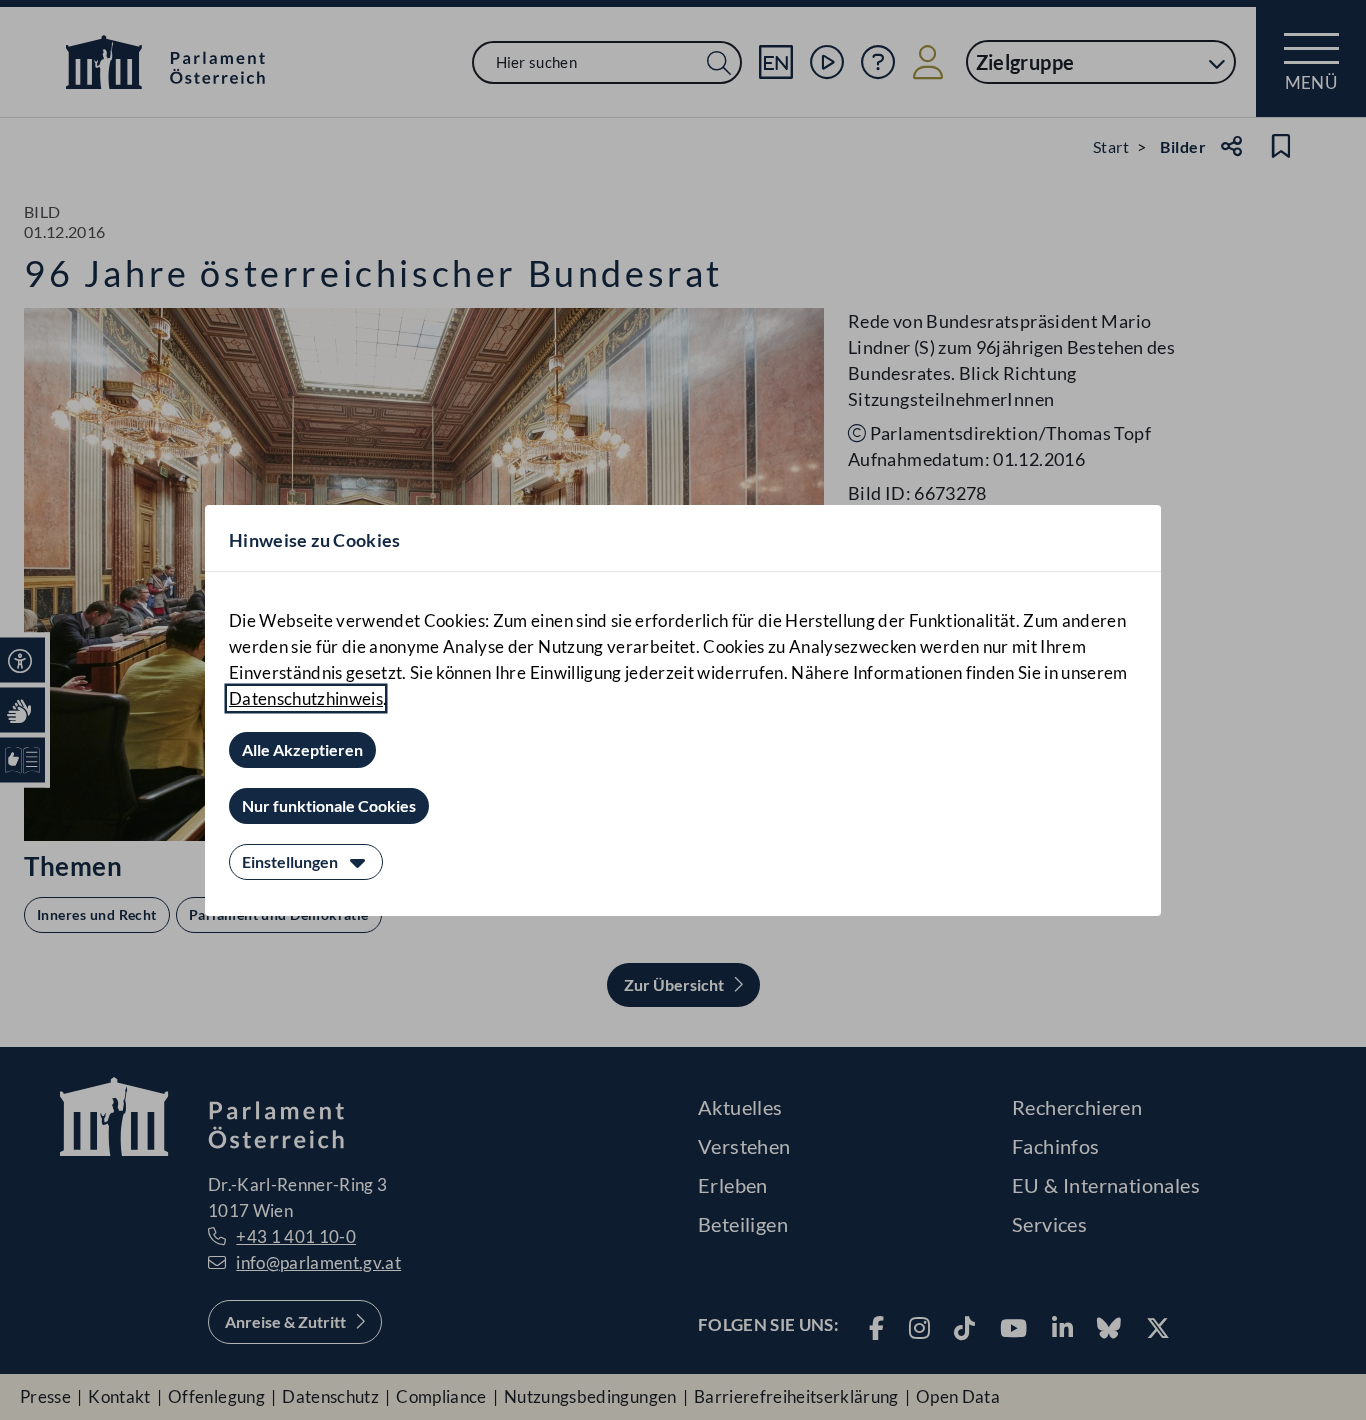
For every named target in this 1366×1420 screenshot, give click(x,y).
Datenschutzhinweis (306, 698)
